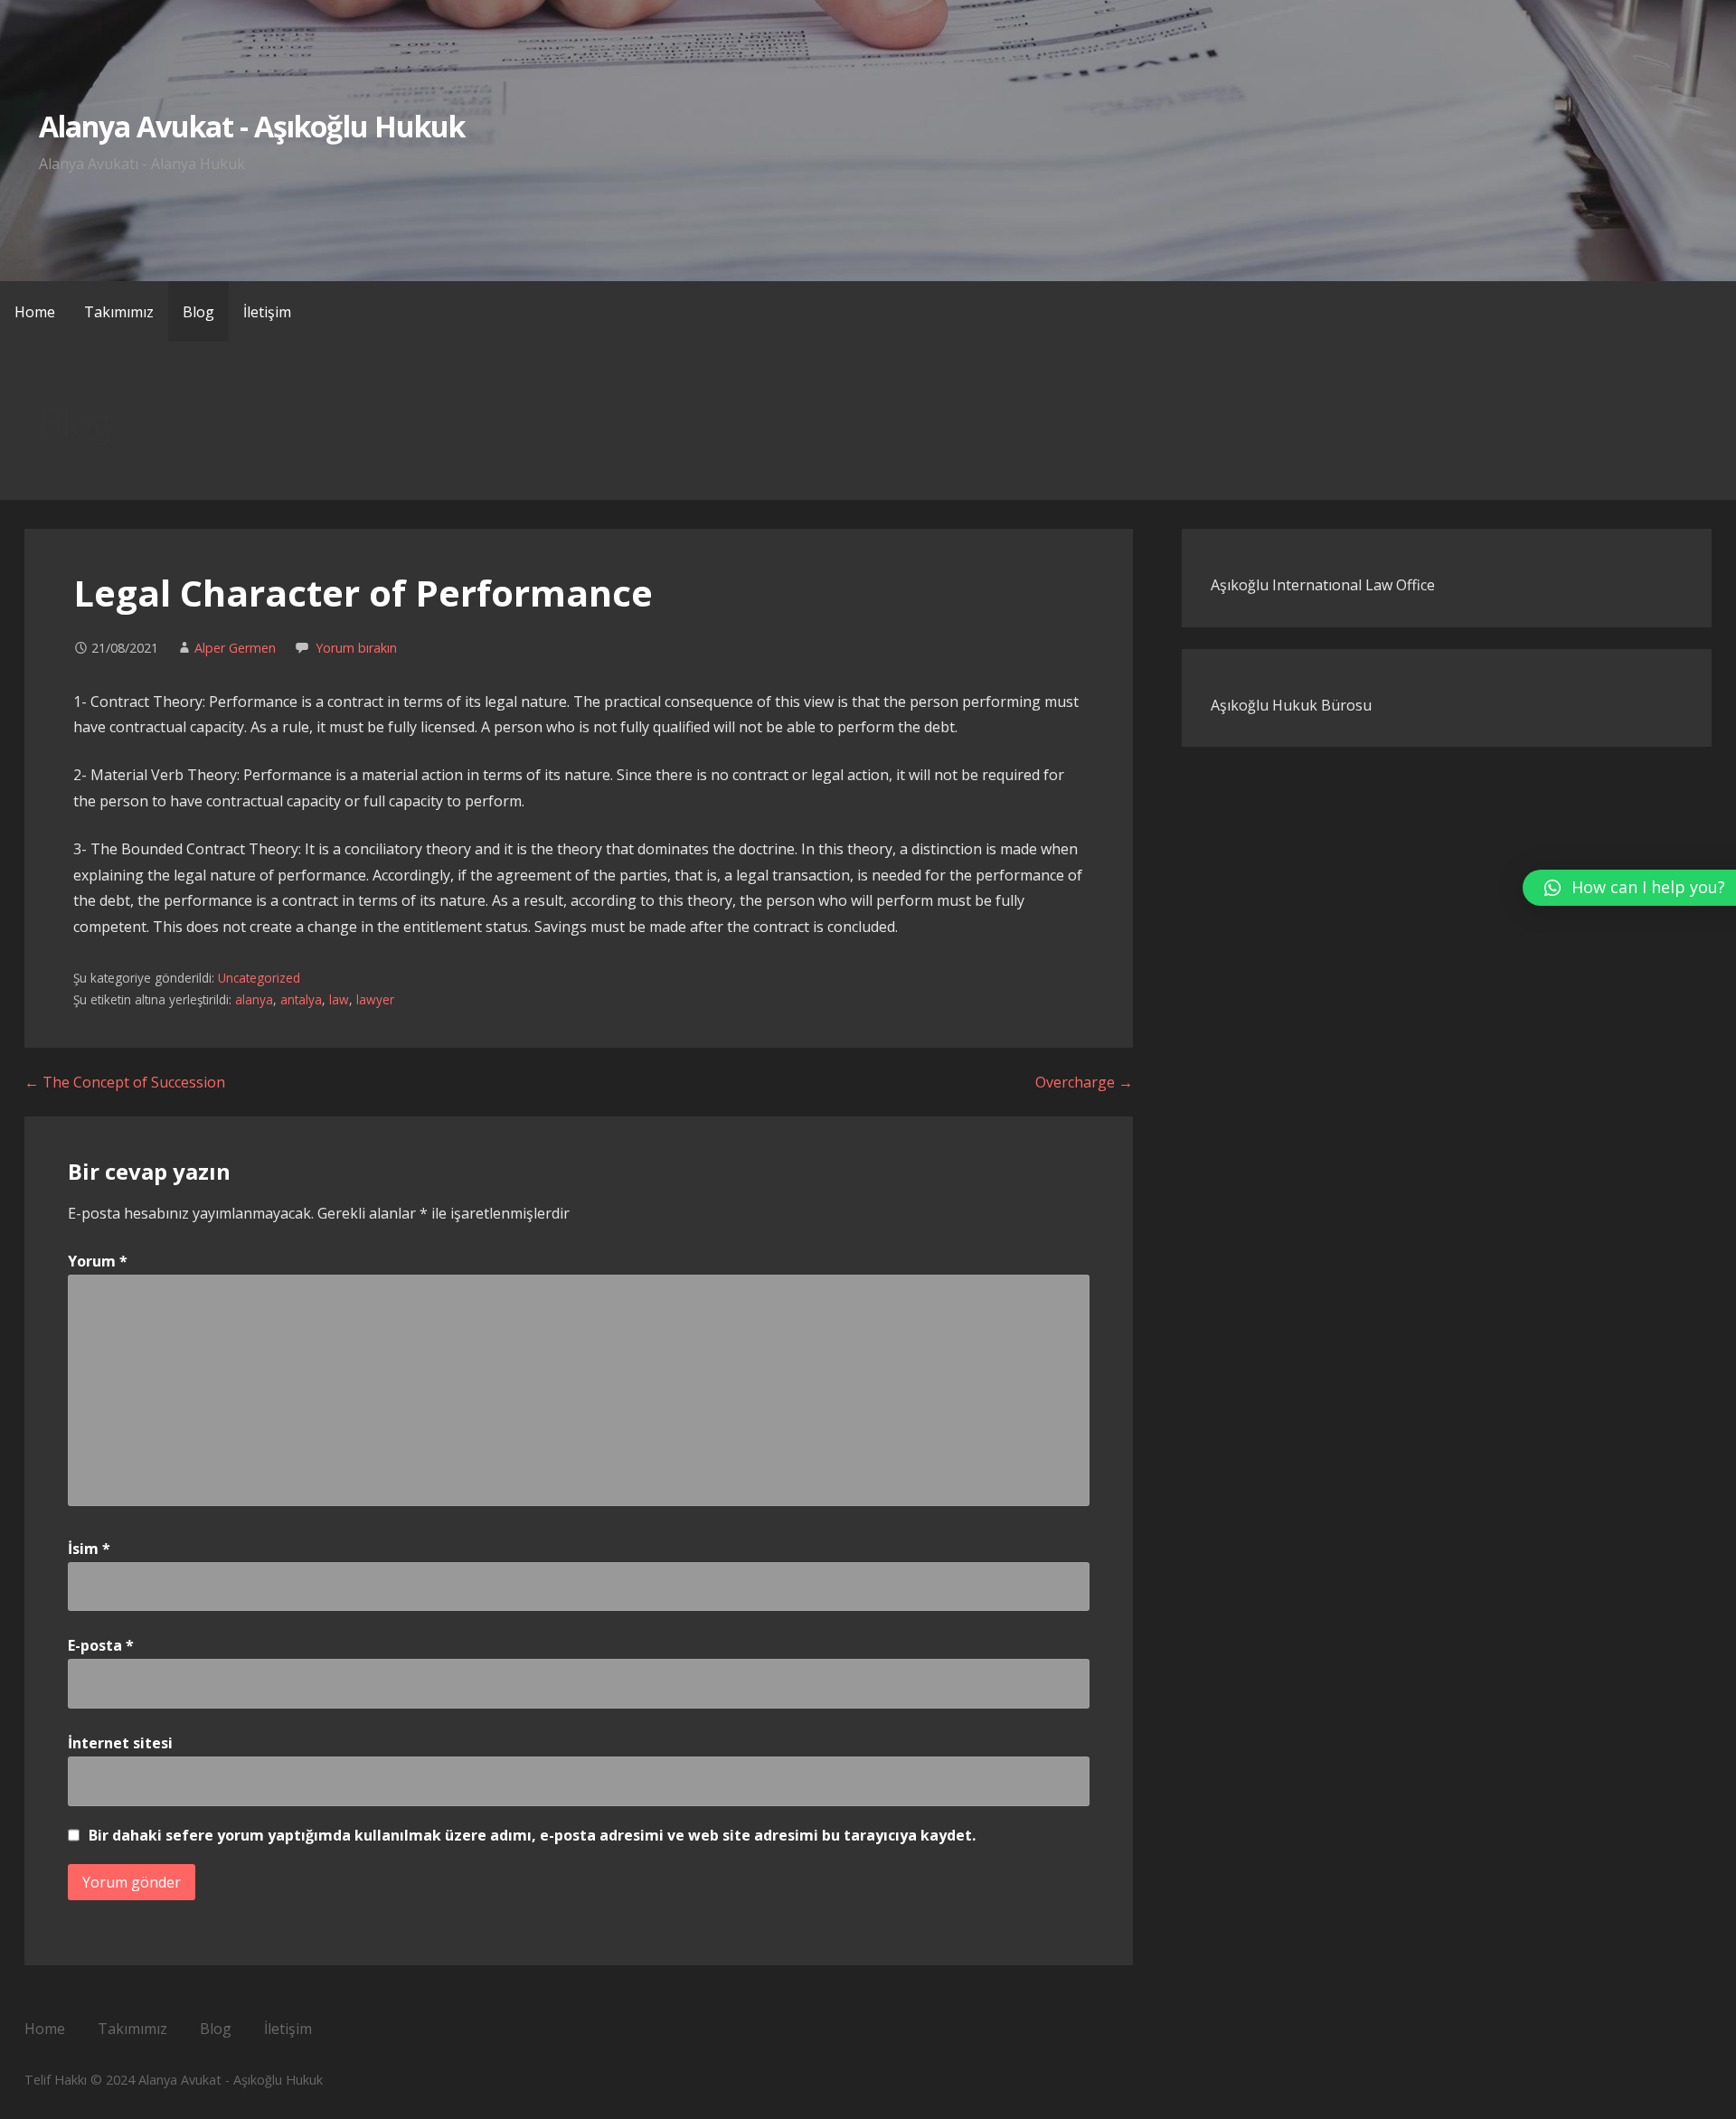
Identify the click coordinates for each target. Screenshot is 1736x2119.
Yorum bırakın (356, 648)
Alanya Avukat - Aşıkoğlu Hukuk (252, 126)
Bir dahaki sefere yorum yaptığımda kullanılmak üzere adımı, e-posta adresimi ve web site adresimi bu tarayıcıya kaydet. (532, 1835)
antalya (301, 999)
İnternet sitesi (120, 1743)
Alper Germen (235, 648)
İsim (89, 1549)
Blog (198, 312)
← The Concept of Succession (125, 1082)
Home (35, 312)
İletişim (267, 312)
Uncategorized (259, 978)
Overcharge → (1084, 1082)
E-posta (101, 1645)
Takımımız (119, 312)
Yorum (98, 1261)
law (339, 999)
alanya (254, 999)
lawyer (375, 999)
